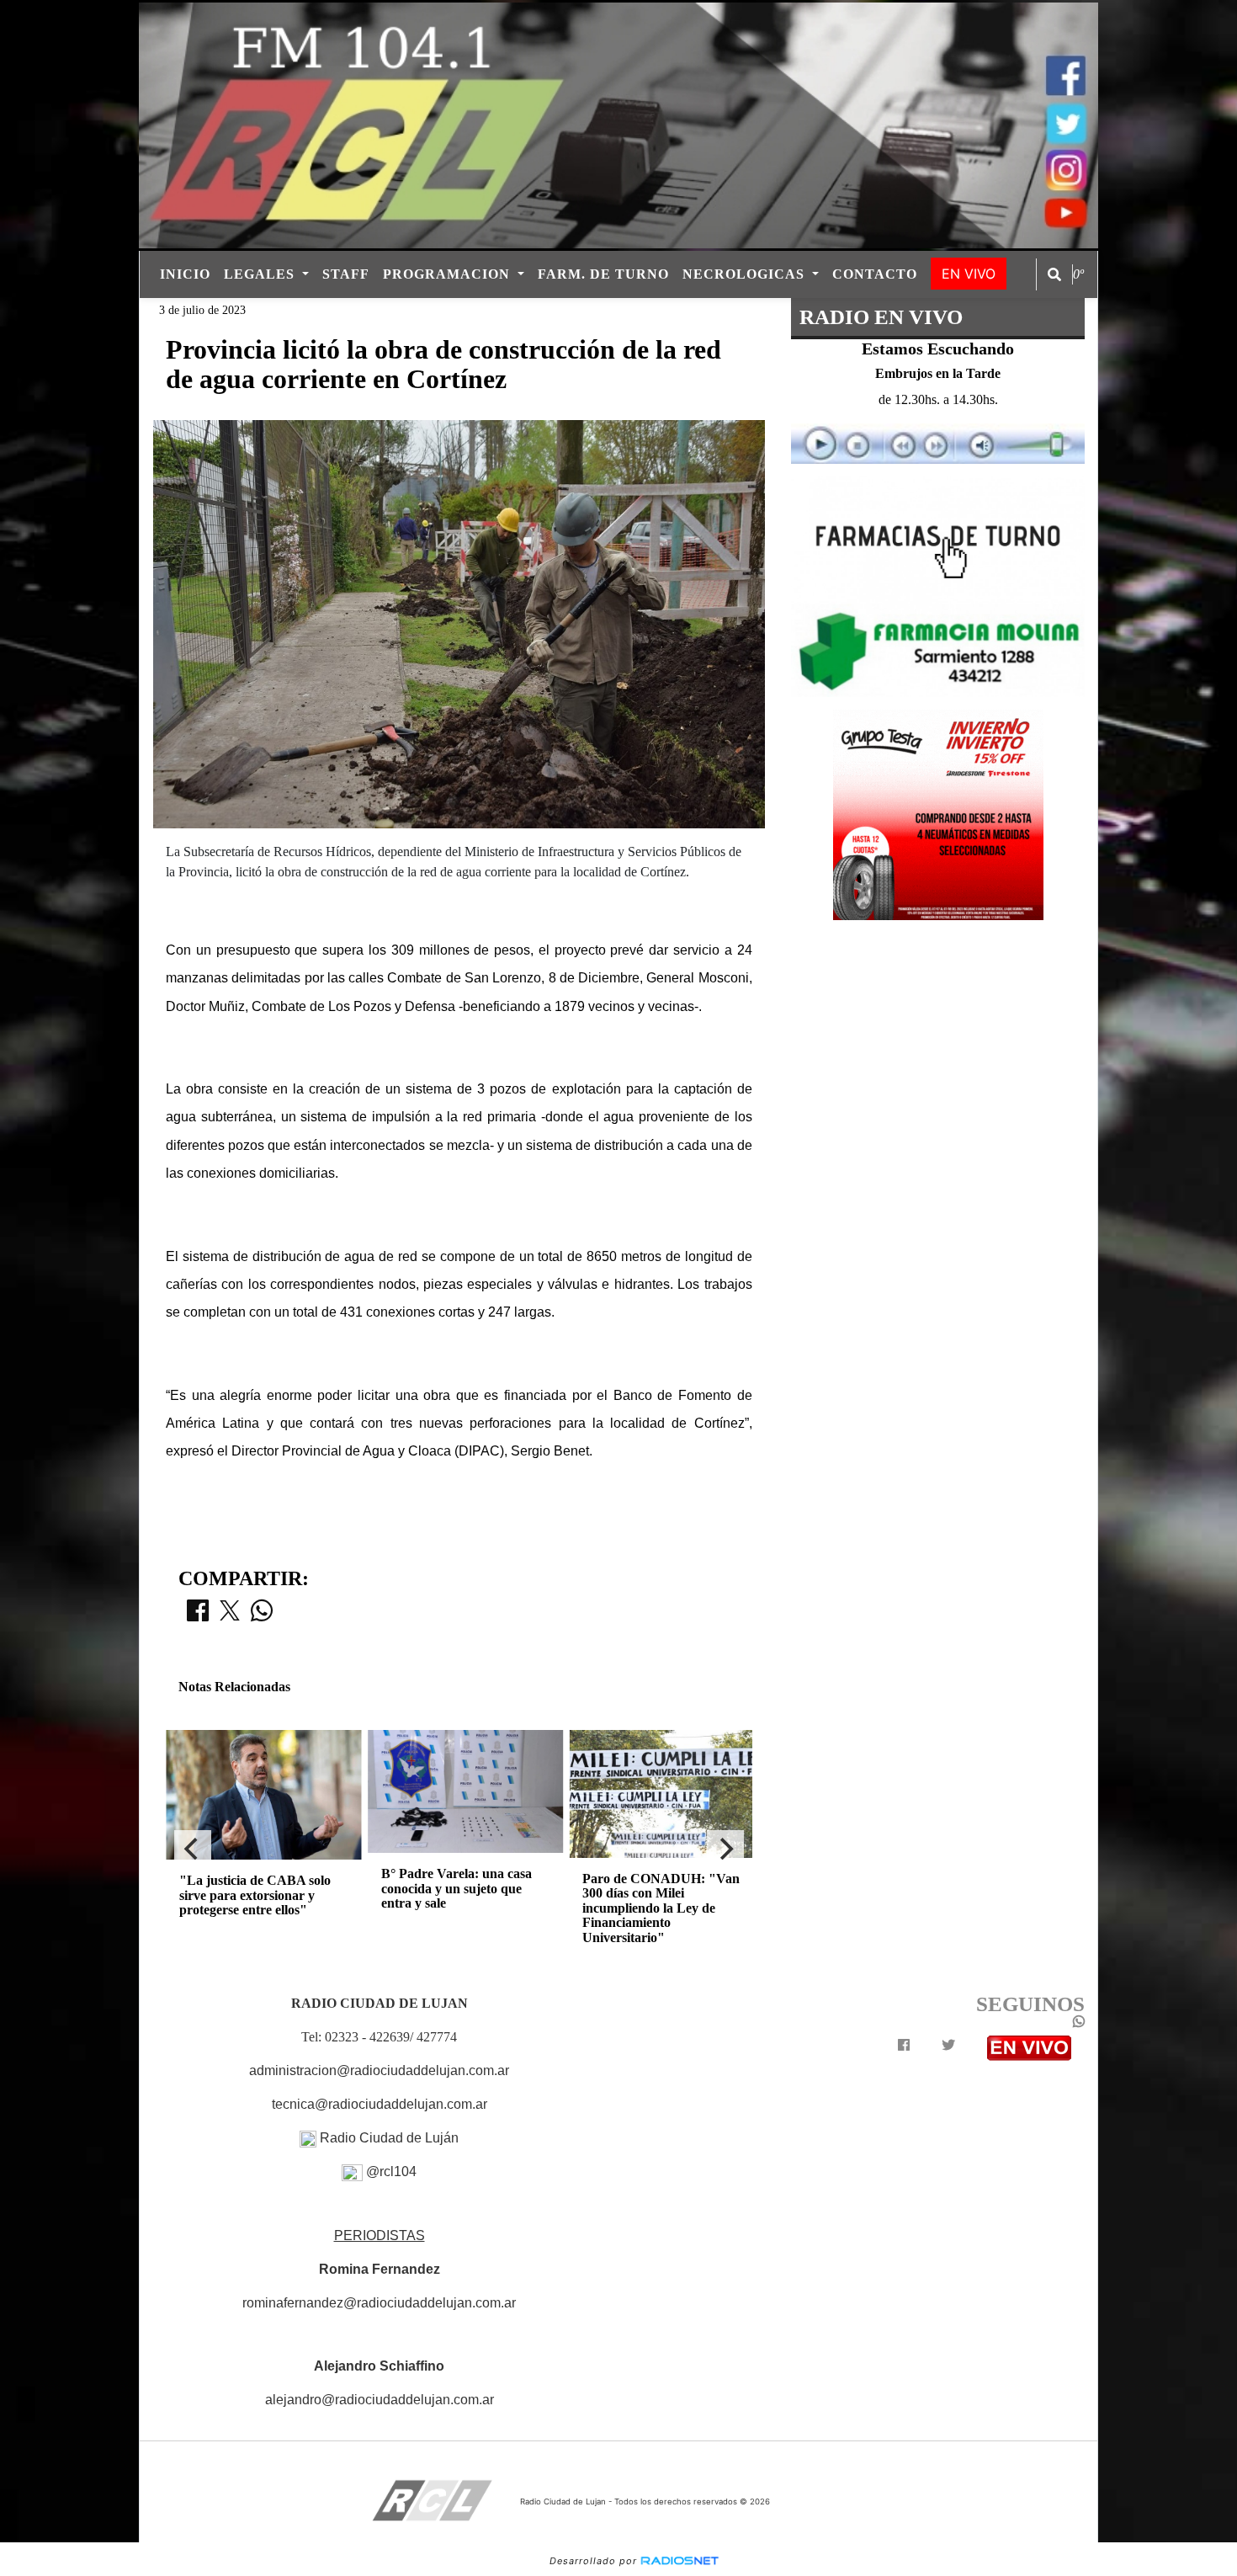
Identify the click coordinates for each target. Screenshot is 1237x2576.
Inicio (185, 274)
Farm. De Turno (603, 274)
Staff (346, 274)
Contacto (875, 274)
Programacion (449, 274)
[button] (1054, 274)
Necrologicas (746, 274)
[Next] (725, 1849)
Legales (261, 274)
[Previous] (193, 1849)
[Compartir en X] (230, 1615)
